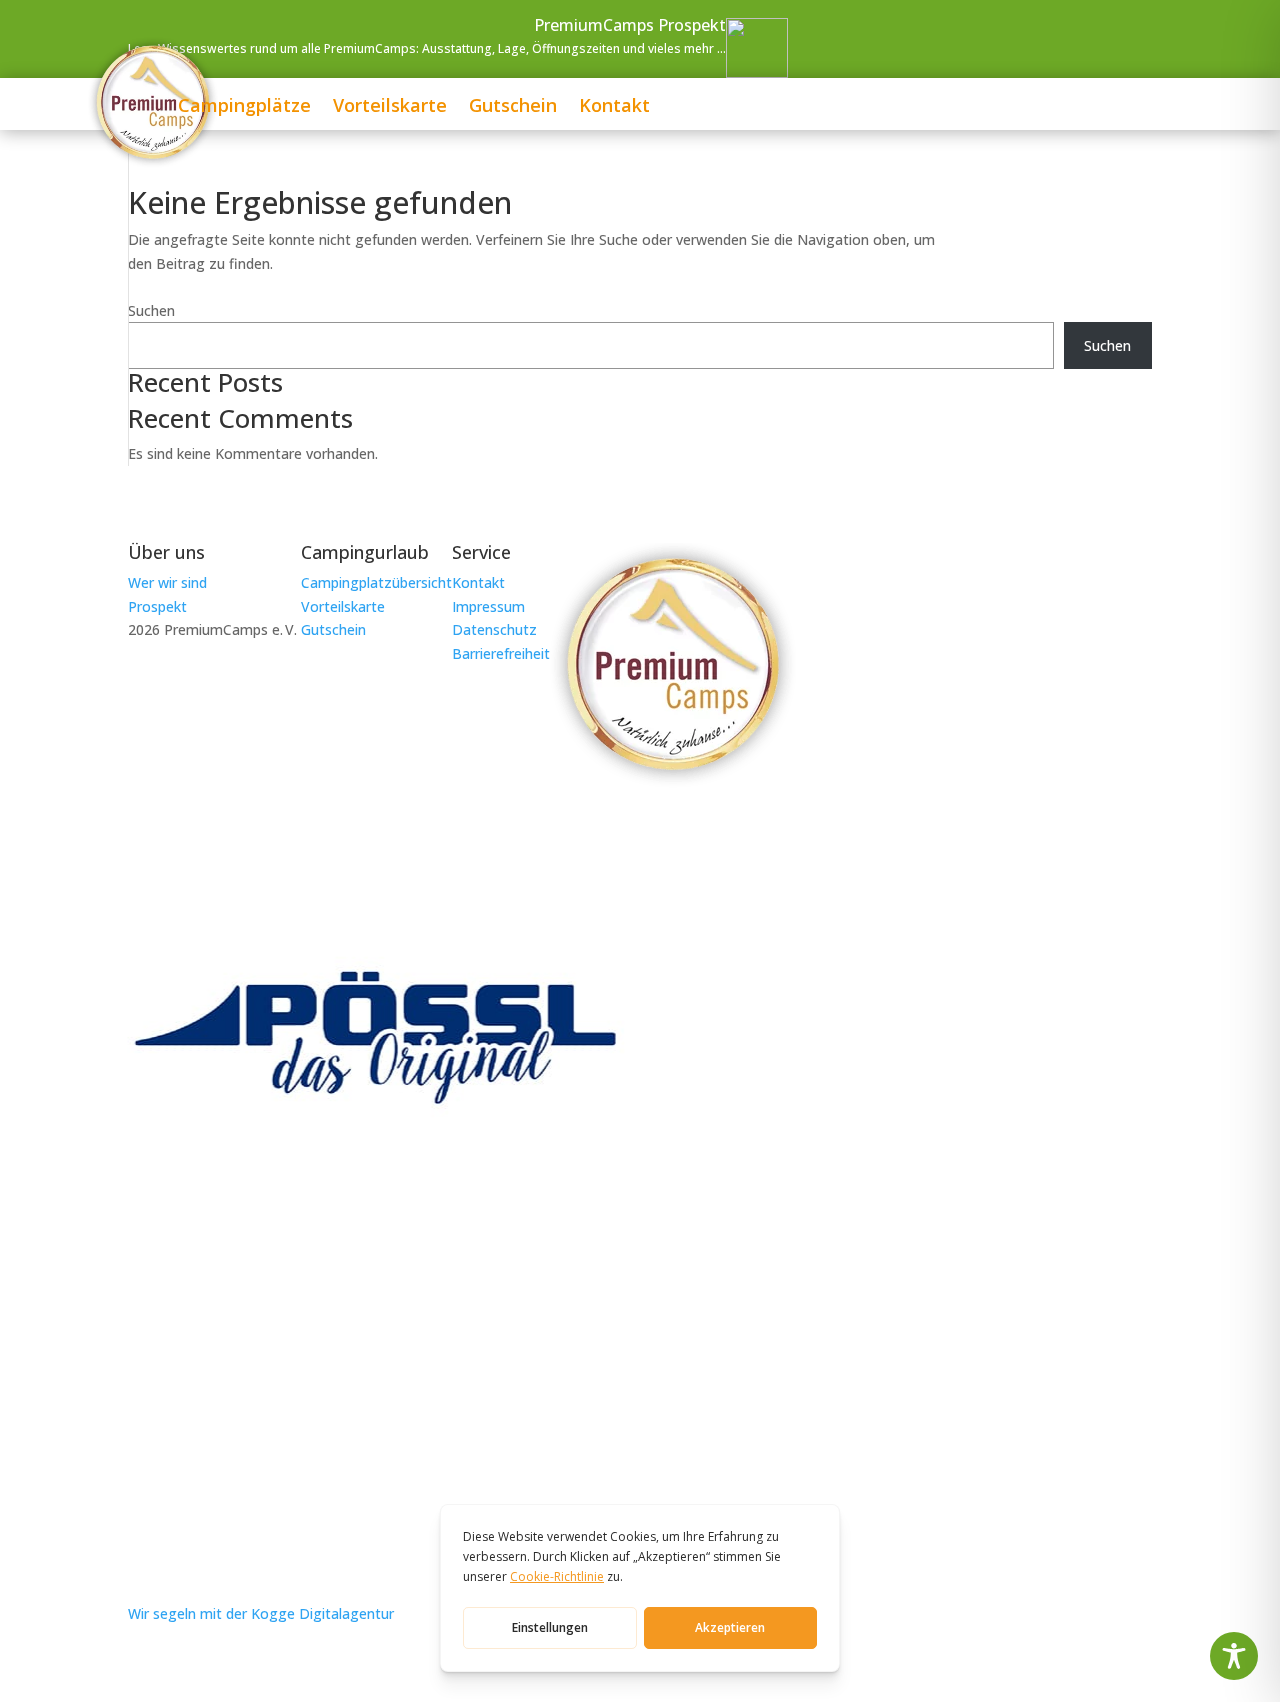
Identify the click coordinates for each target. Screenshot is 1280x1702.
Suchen (151, 310)
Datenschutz (494, 629)
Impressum (488, 606)
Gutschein (513, 107)
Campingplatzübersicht (376, 582)
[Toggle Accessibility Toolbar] (1234, 1656)
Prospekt (157, 606)
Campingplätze (244, 107)
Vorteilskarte (390, 107)
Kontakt (614, 107)
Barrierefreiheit (501, 653)
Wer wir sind (167, 582)
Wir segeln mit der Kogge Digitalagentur (261, 1613)
